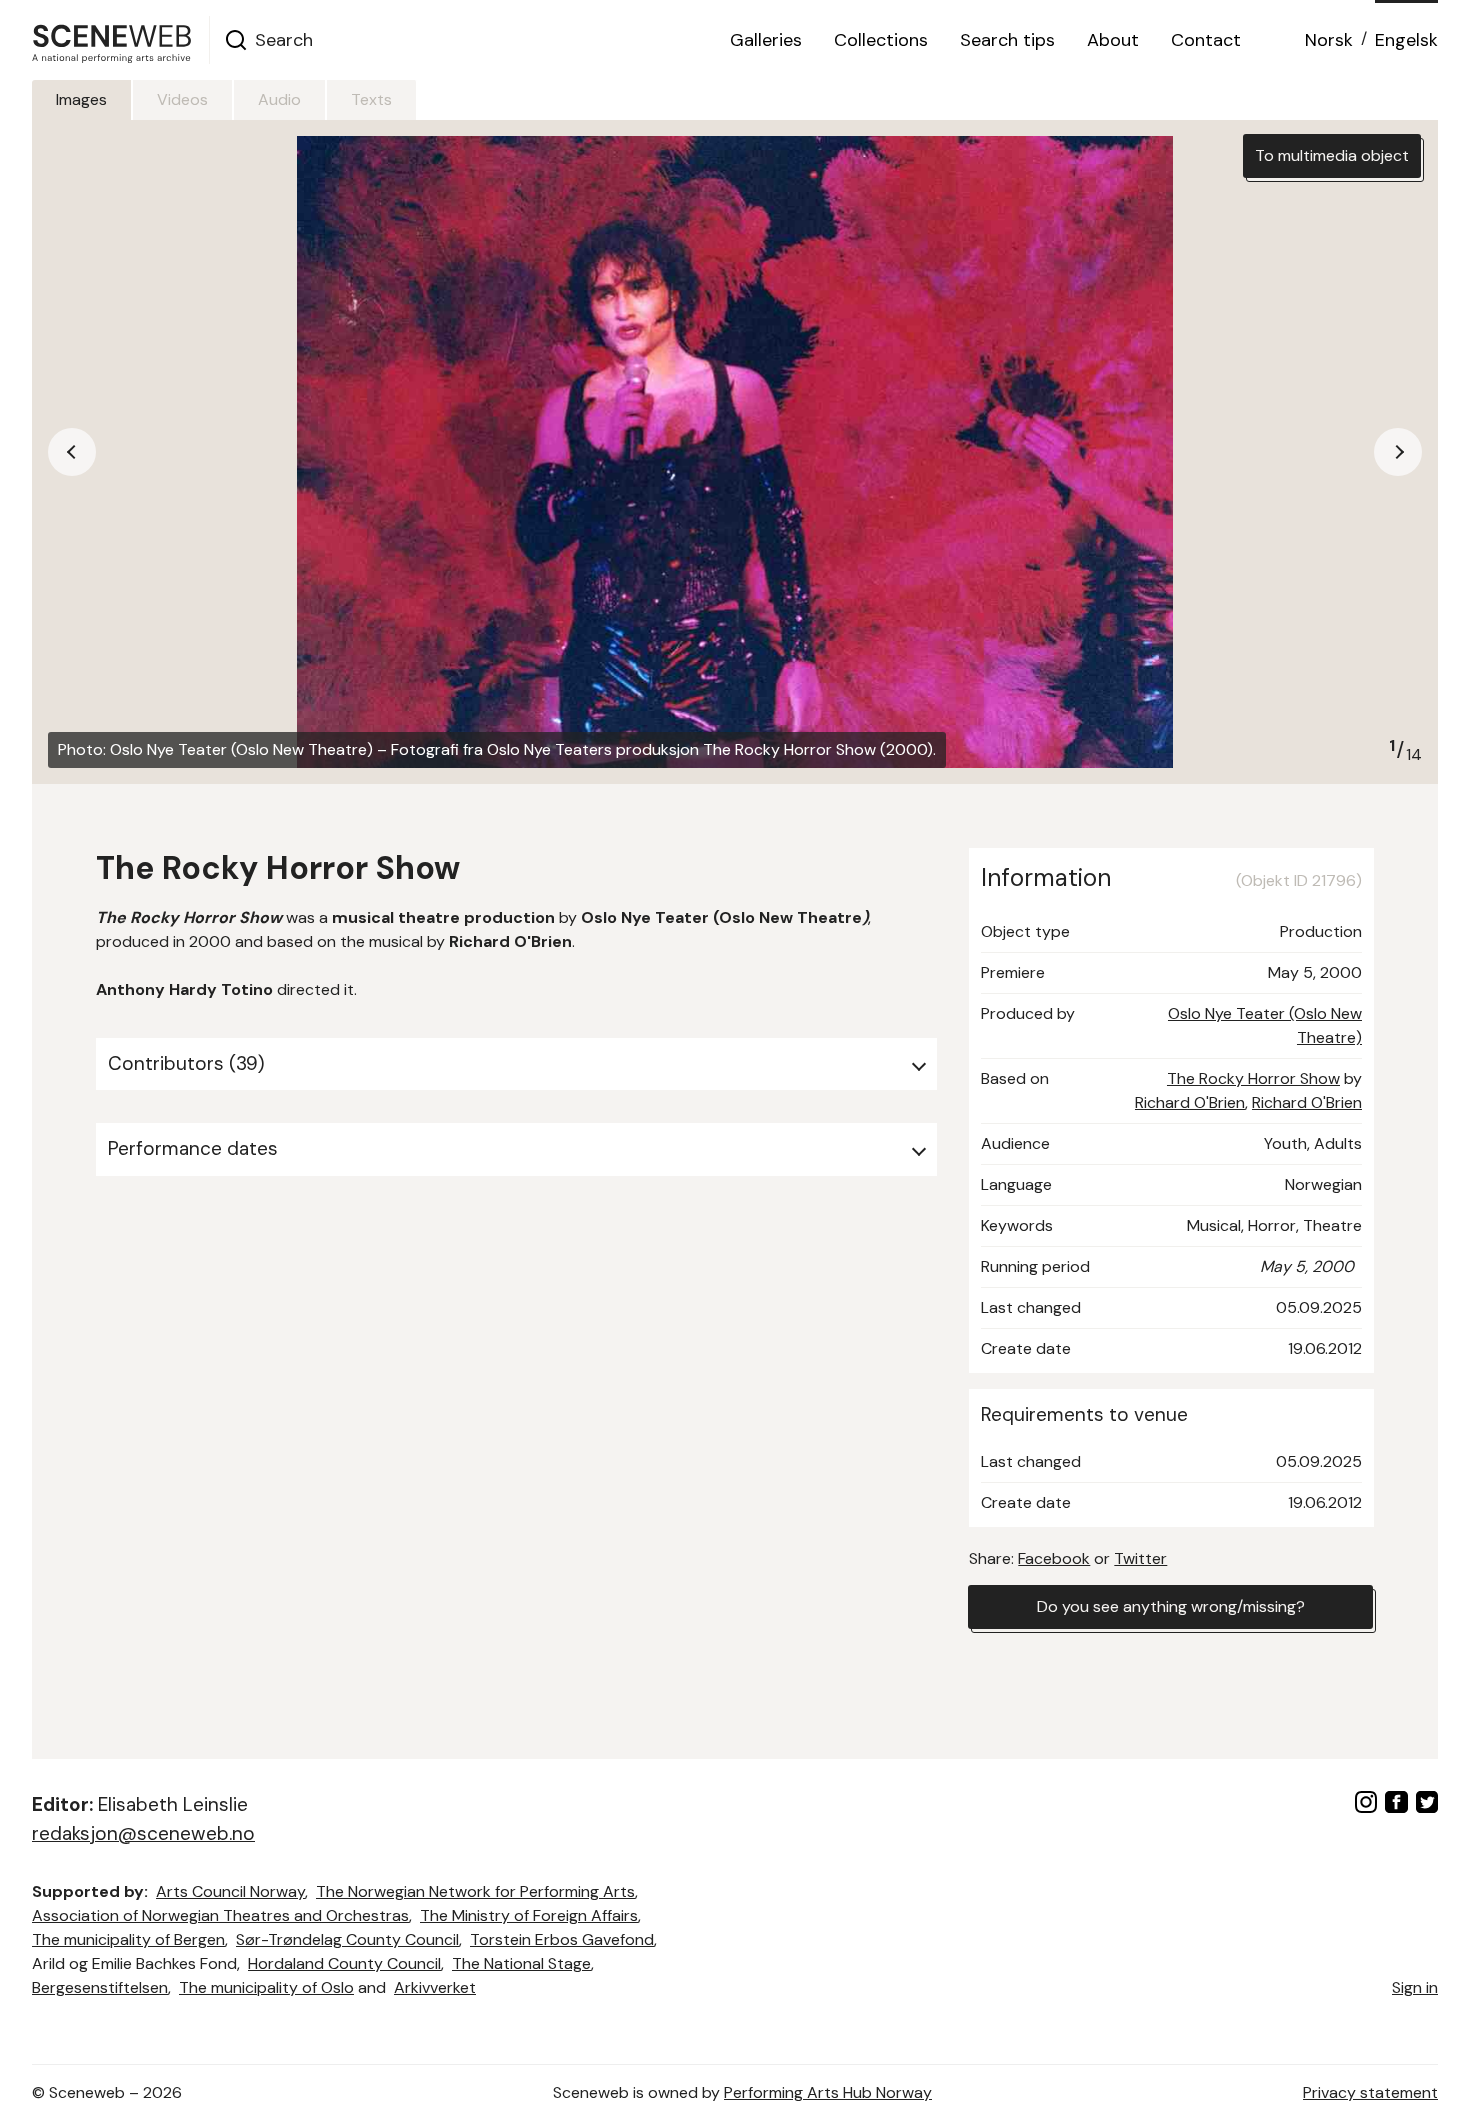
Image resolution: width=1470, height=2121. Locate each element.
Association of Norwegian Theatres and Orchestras (220, 1915)
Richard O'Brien (1190, 1102)
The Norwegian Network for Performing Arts (475, 1891)
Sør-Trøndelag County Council (347, 1939)
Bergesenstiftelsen (100, 1987)
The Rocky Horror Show (1253, 1078)
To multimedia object (1332, 155)
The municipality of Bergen (128, 1939)
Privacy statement (1370, 2092)
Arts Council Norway (230, 1891)
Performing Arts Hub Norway (828, 2092)
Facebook (1054, 1558)
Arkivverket (435, 1987)
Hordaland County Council (344, 1963)
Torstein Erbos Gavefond (562, 1939)
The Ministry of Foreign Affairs (529, 1915)
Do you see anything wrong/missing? (1171, 1606)
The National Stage (521, 1963)
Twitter (1140, 1558)
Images (81, 99)
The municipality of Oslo (266, 1987)
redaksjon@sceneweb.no (143, 1833)
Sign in (1415, 1987)
